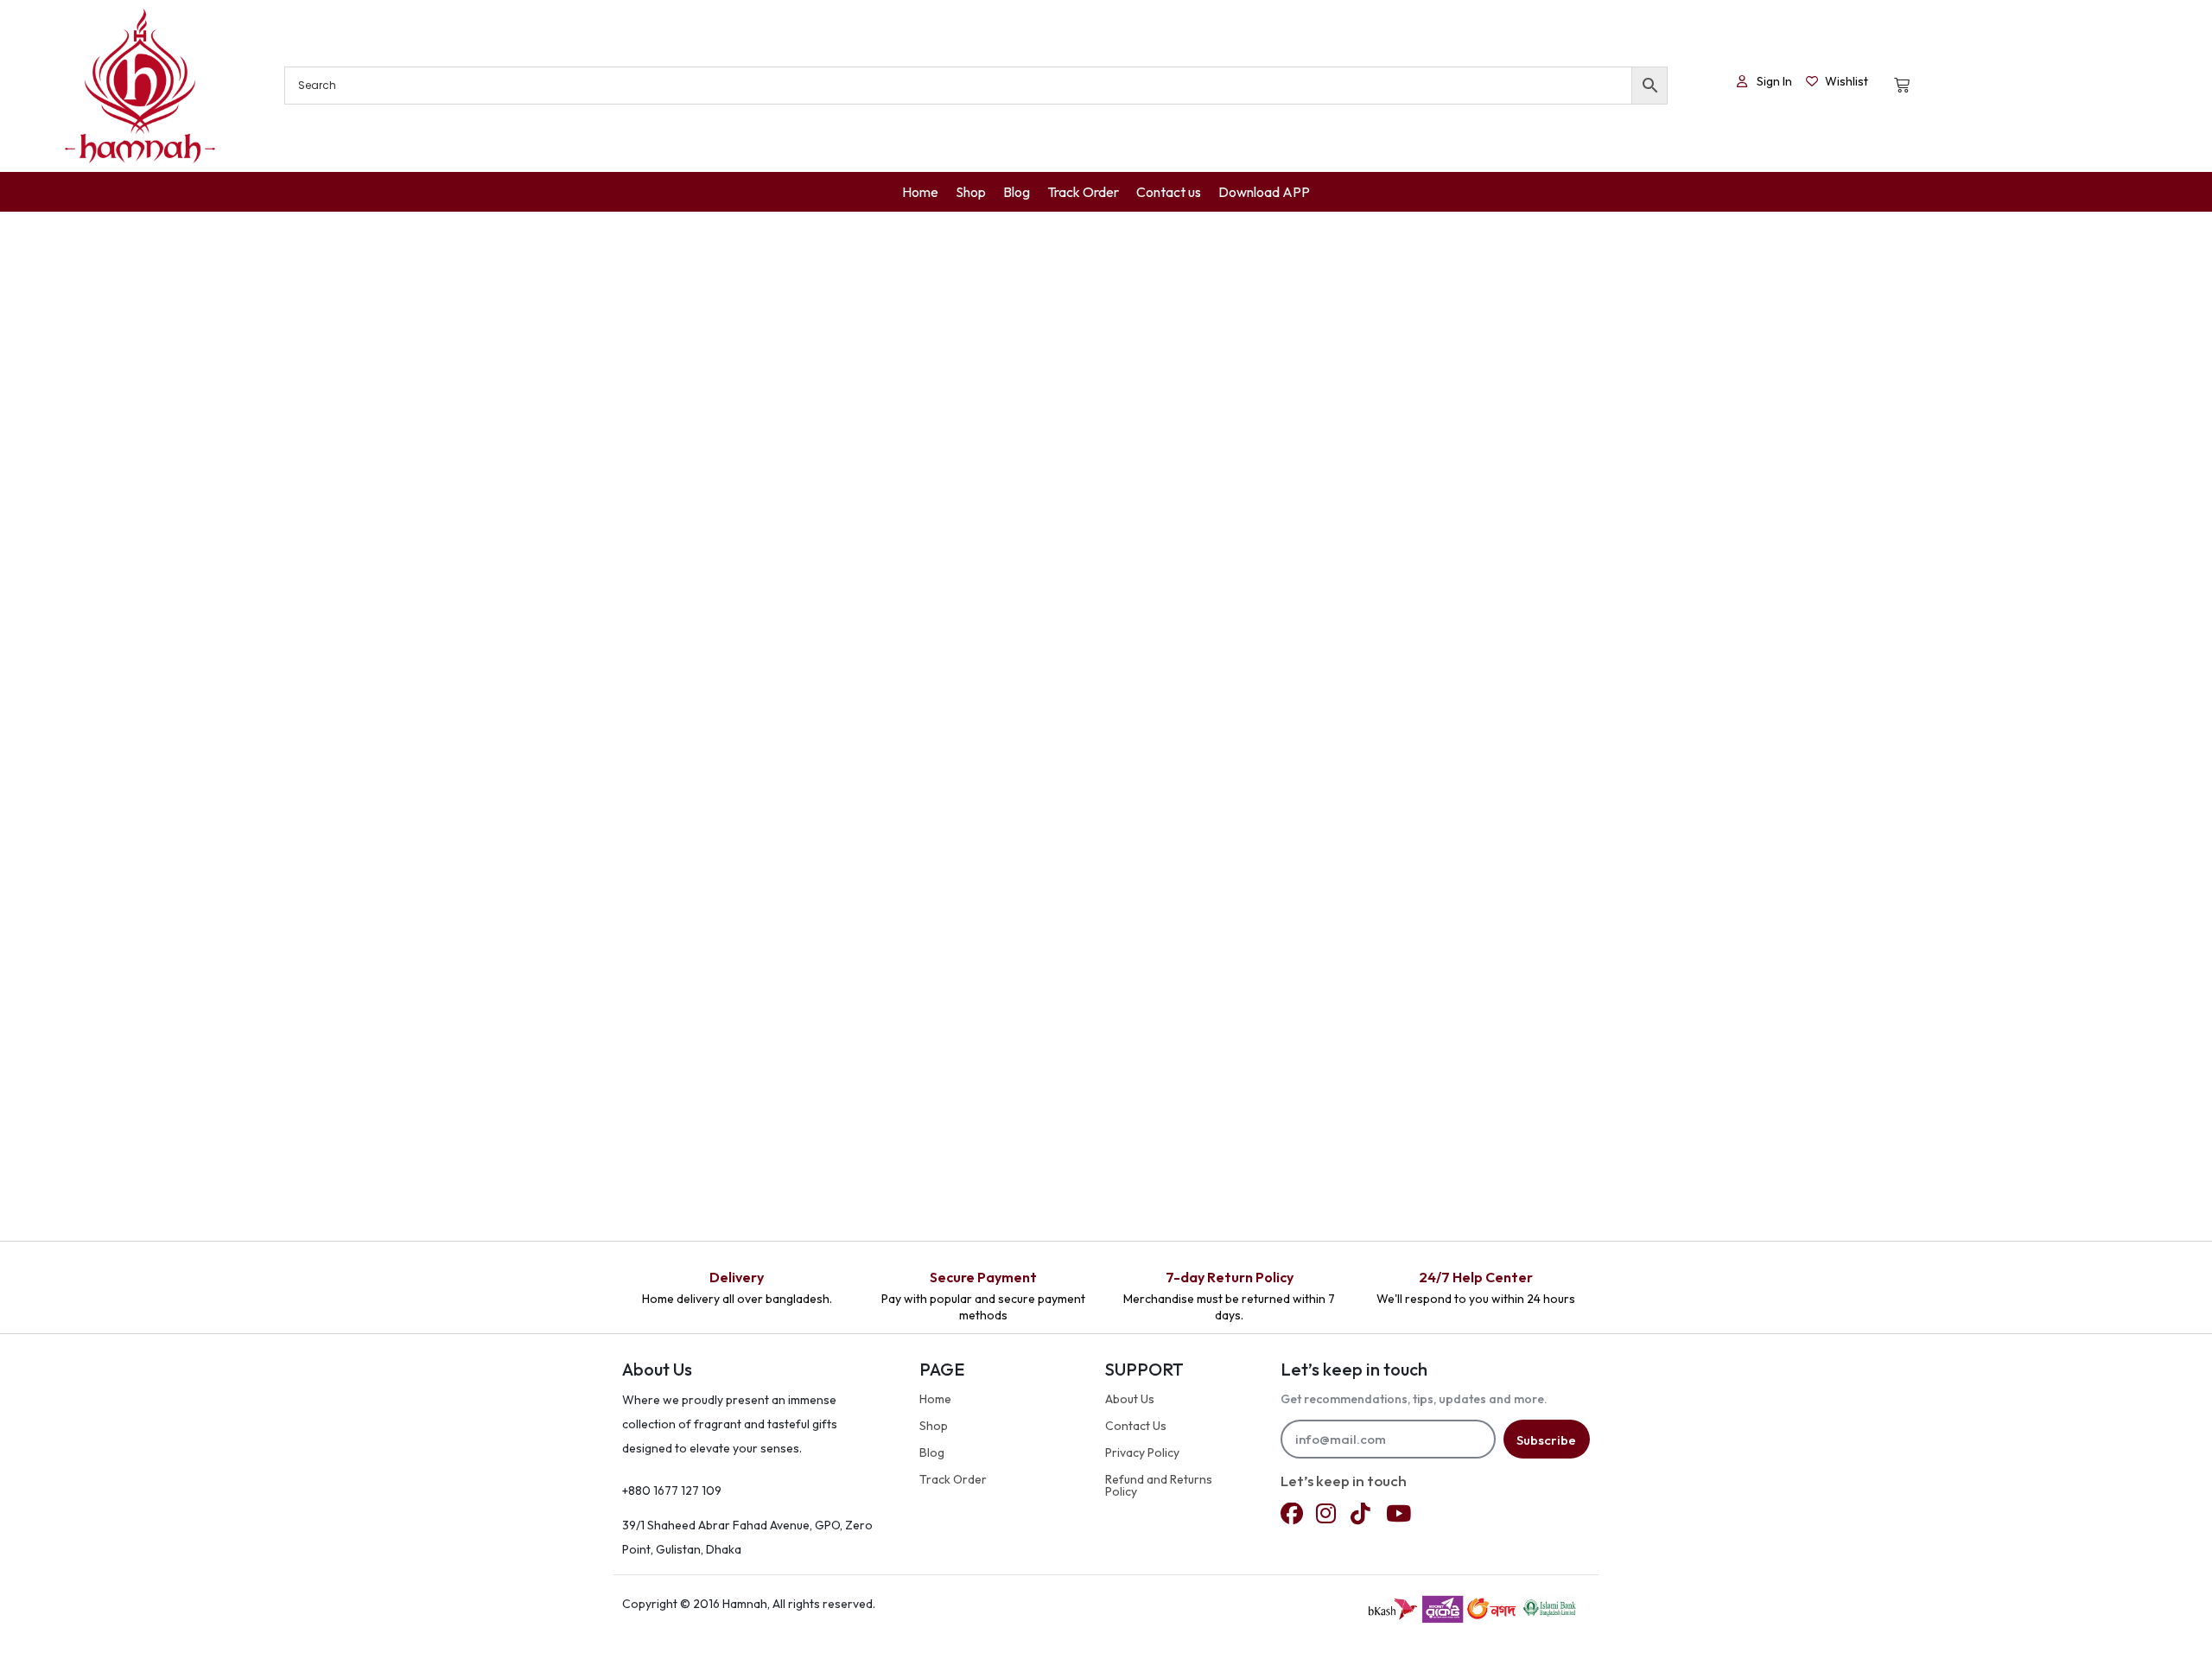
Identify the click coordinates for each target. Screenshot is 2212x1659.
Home (935, 1399)
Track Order (953, 1479)
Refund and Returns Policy (1159, 1485)
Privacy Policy (1142, 1452)
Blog (932, 1452)
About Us (1130, 1399)
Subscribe (1546, 1440)
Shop (934, 1426)
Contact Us (1136, 1426)
